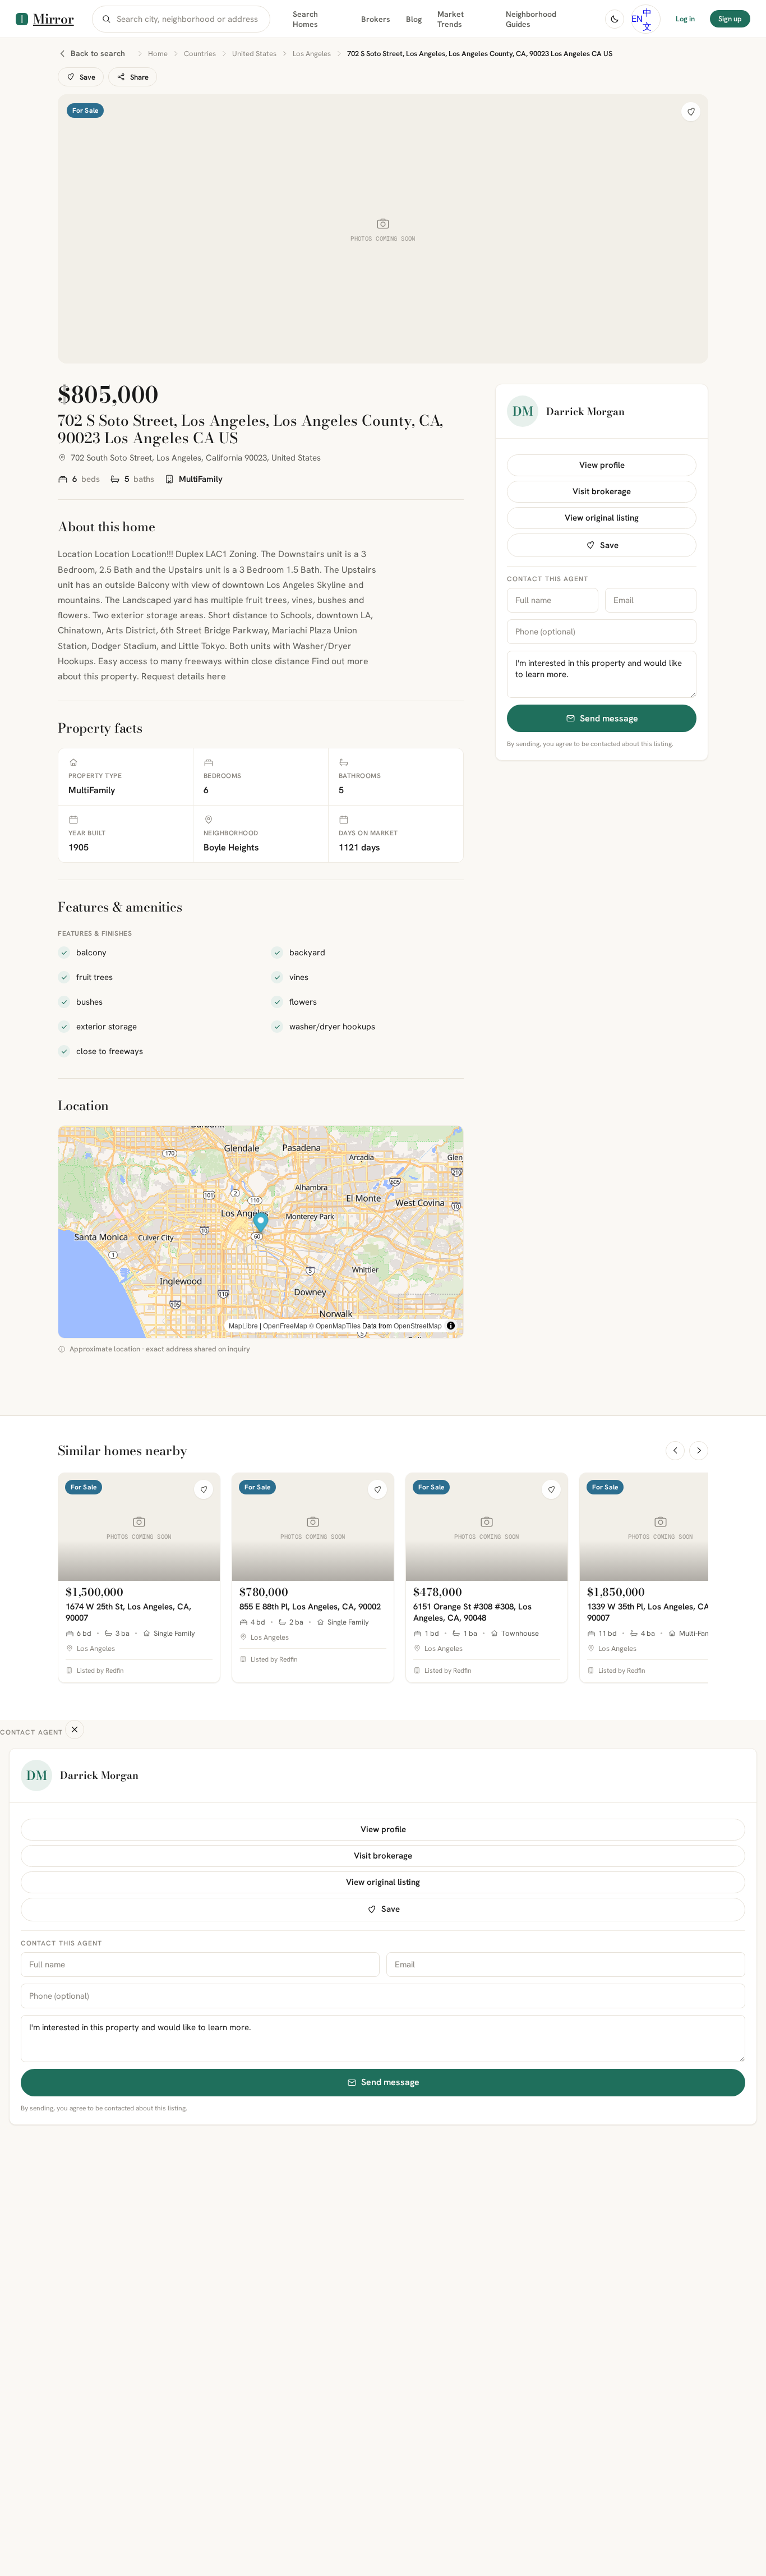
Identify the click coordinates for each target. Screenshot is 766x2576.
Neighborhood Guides (531, 19)
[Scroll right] (699, 1451)
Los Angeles (312, 54)
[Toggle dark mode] (615, 19)
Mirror (54, 19)
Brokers (376, 19)
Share (139, 77)
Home (158, 54)
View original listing (602, 518)
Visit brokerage (602, 491)
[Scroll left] (675, 1451)
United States (254, 54)
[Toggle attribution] (451, 1326)
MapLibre (243, 1325)
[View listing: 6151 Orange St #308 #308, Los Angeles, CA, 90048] (487, 1578)
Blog (414, 19)
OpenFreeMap (285, 1325)
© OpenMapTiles (335, 1325)
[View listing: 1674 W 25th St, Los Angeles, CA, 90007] (139, 1578)
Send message (609, 718)
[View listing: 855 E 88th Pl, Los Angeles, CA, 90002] (313, 1578)
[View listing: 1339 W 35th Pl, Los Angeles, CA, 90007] (661, 1578)
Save (87, 77)
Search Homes (305, 19)
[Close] (75, 1729)
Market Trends (451, 19)
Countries (200, 54)
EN (637, 19)
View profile (602, 465)
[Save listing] (691, 112)
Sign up (730, 19)
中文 (647, 19)
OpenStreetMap (418, 1325)
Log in (685, 19)
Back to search (98, 53)
